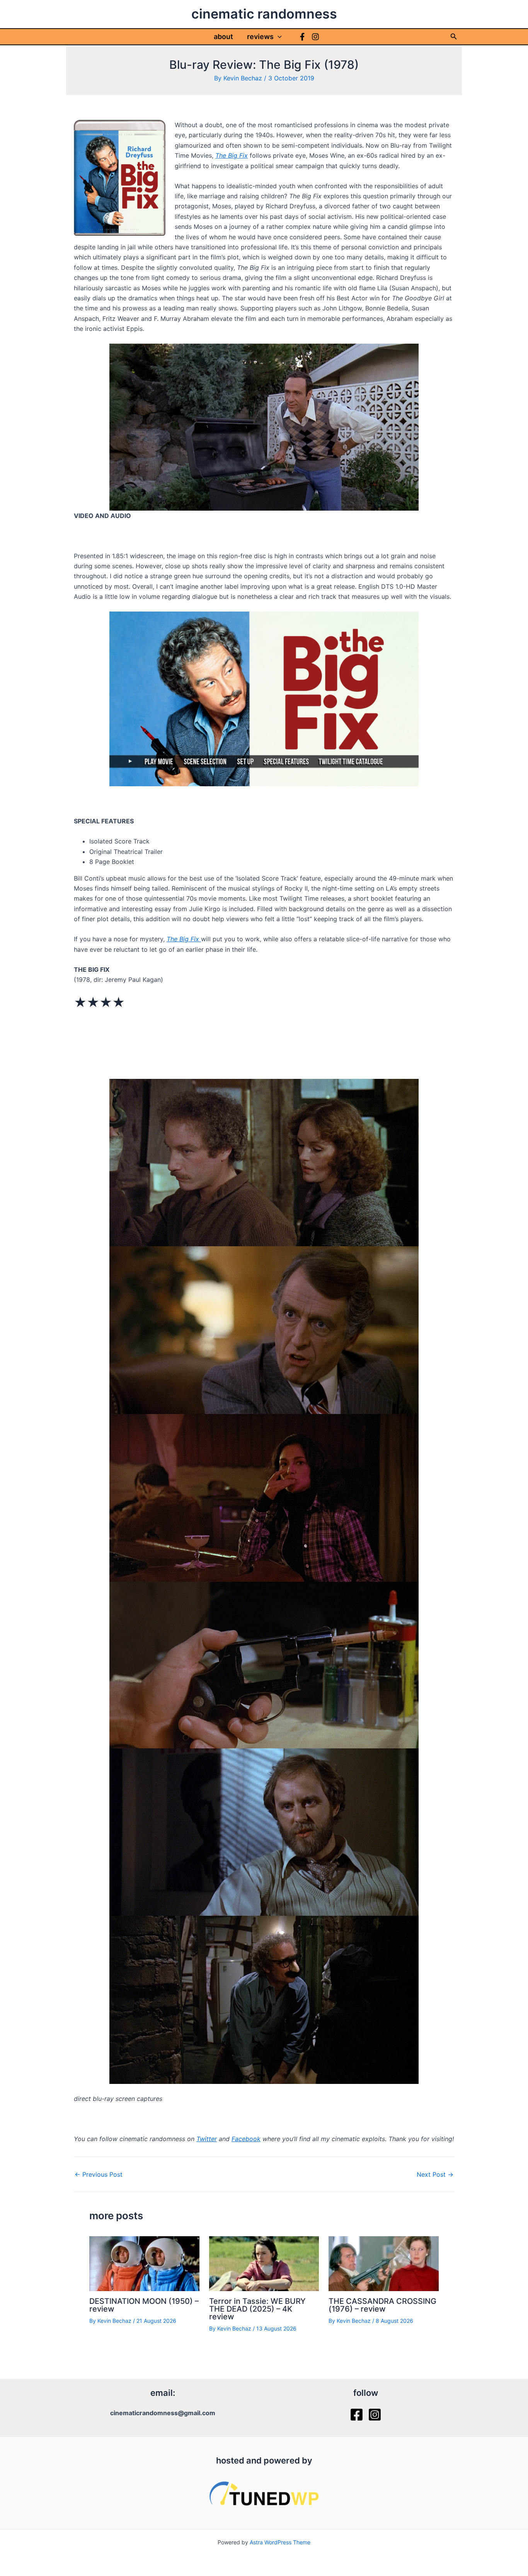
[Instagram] (315, 37)
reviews (260, 37)
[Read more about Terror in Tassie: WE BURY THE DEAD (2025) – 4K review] (264, 2263)
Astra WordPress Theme (280, 2542)
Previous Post (99, 2174)
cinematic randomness (264, 14)
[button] (278, 37)
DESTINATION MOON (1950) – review (144, 2305)
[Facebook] (302, 37)
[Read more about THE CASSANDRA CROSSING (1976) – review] (384, 2263)
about (223, 37)
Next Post (435, 2174)
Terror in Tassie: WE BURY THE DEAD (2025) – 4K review (257, 2309)
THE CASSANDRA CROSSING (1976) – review (382, 2305)
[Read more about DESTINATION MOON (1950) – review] (144, 2263)
